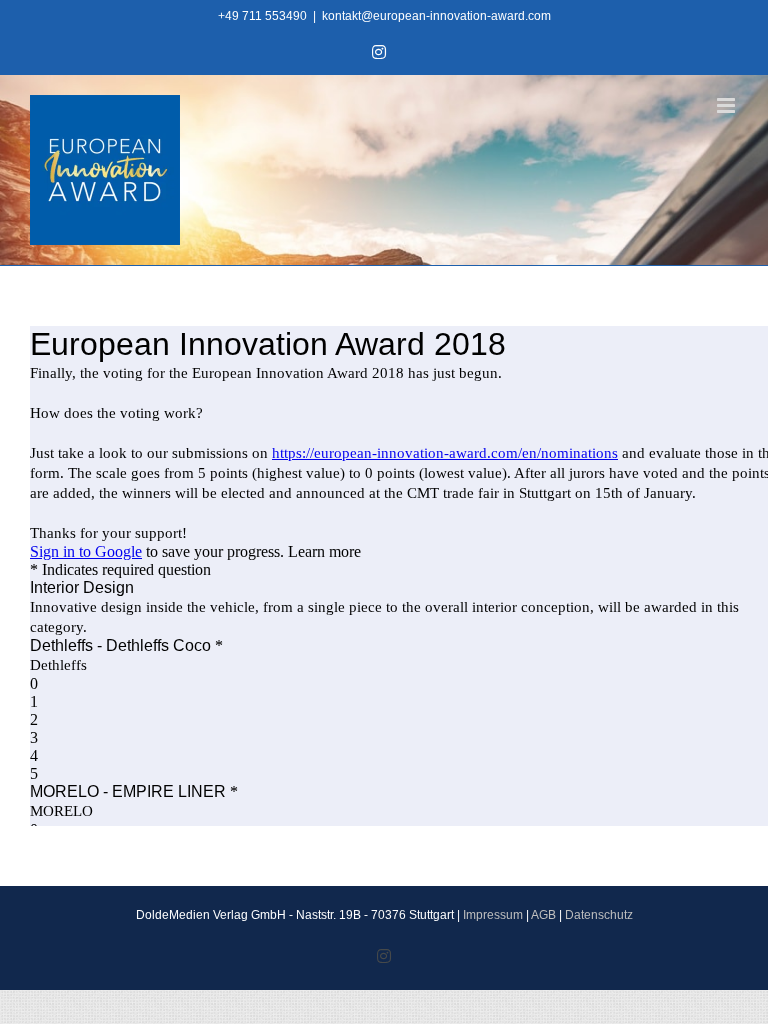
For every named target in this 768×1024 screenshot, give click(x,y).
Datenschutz (599, 915)
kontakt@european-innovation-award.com (436, 16)
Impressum (493, 915)
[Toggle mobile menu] (727, 105)
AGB (543, 915)
